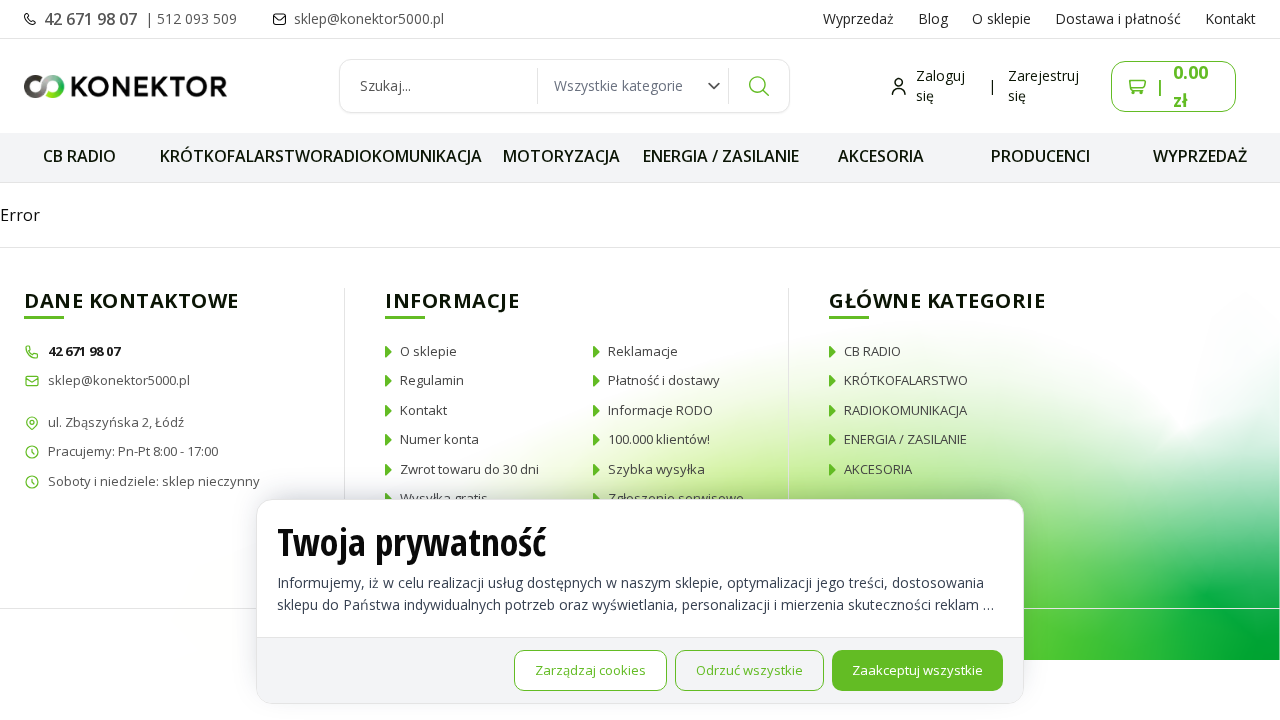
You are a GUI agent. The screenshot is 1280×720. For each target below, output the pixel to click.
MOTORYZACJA (561, 156)
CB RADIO (79, 156)
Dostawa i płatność (1118, 18)
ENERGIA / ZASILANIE (721, 156)
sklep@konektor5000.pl (119, 380)
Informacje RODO (660, 410)
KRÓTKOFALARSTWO (241, 156)
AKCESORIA (881, 156)
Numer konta (439, 439)
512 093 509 (197, 18)
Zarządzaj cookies (590, 670)
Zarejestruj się (1043, 85)
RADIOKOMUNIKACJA (402, 156)
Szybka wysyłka (656, 469)
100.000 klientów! (659, 439)
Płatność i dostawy (664, 380)
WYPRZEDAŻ (1200, 156)
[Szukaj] (759, 86)
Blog (933, 18)
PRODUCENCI (1040, 156)
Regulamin (432, 380)
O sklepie (1001, 18)
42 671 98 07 (92, 19)
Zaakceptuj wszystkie (917, 670)
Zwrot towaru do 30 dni (469, 469)
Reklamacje (643, 351)
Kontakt (1230, 18)
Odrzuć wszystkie (749, 670)
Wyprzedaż (858, 18)
